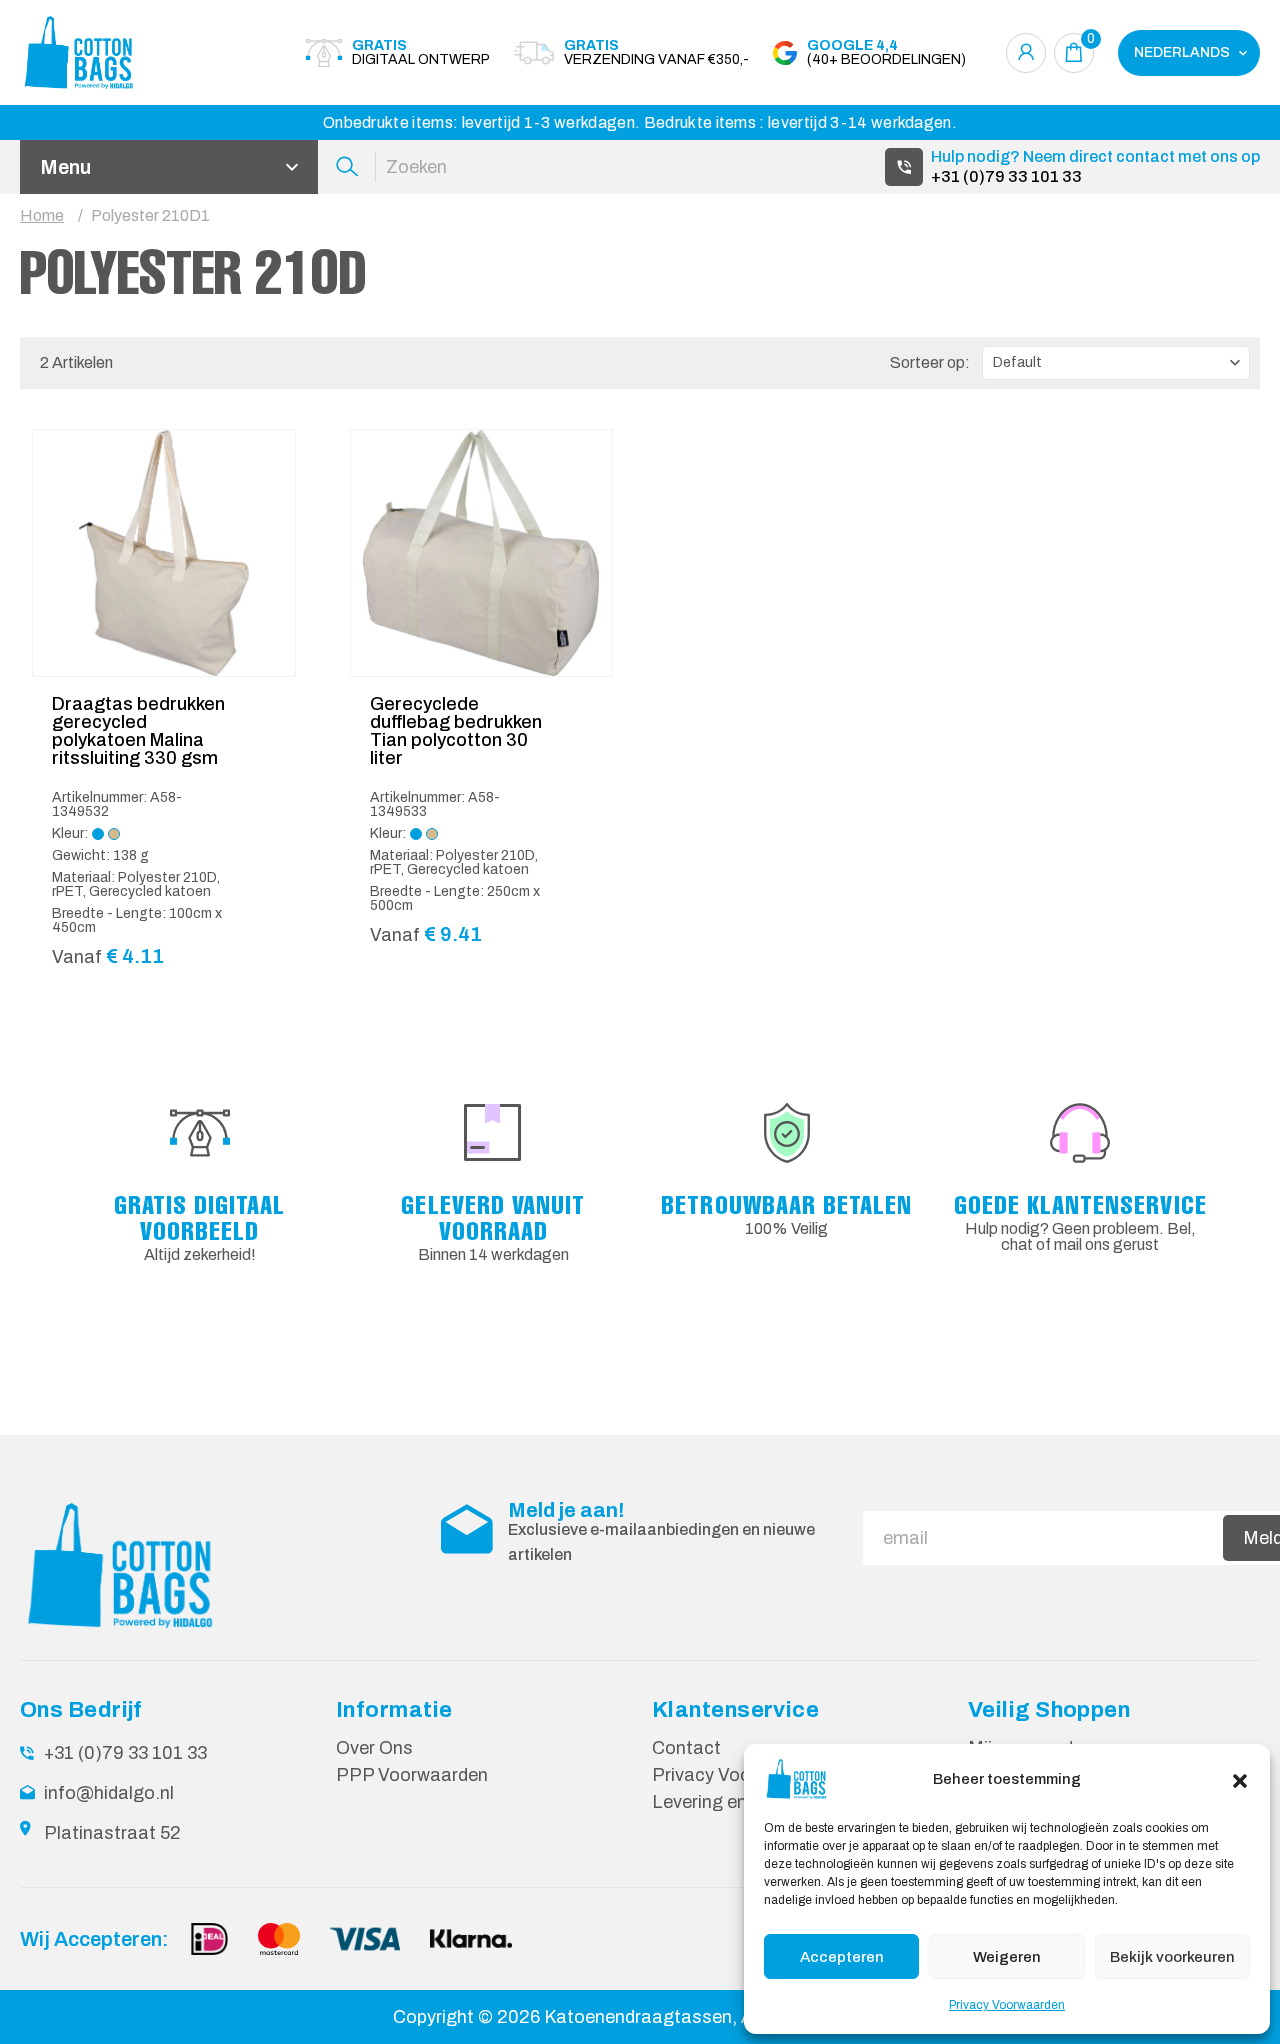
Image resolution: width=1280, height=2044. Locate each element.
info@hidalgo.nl (109, 1793)
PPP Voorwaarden (412, 1775)
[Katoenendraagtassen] (130, 52)
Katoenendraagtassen (638, 2017)
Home (42, 215)
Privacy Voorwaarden (1007, 2005)
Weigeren (1007, 1957)
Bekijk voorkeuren (1172, 1957)
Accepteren (842, 1957)
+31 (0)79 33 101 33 (1006, 176)
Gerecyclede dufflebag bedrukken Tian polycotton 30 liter (456, 731)
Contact (686, 1748)
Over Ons (374, 1748)
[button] (1240, 1779)
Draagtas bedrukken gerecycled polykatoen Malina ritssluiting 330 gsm (138, 731)
